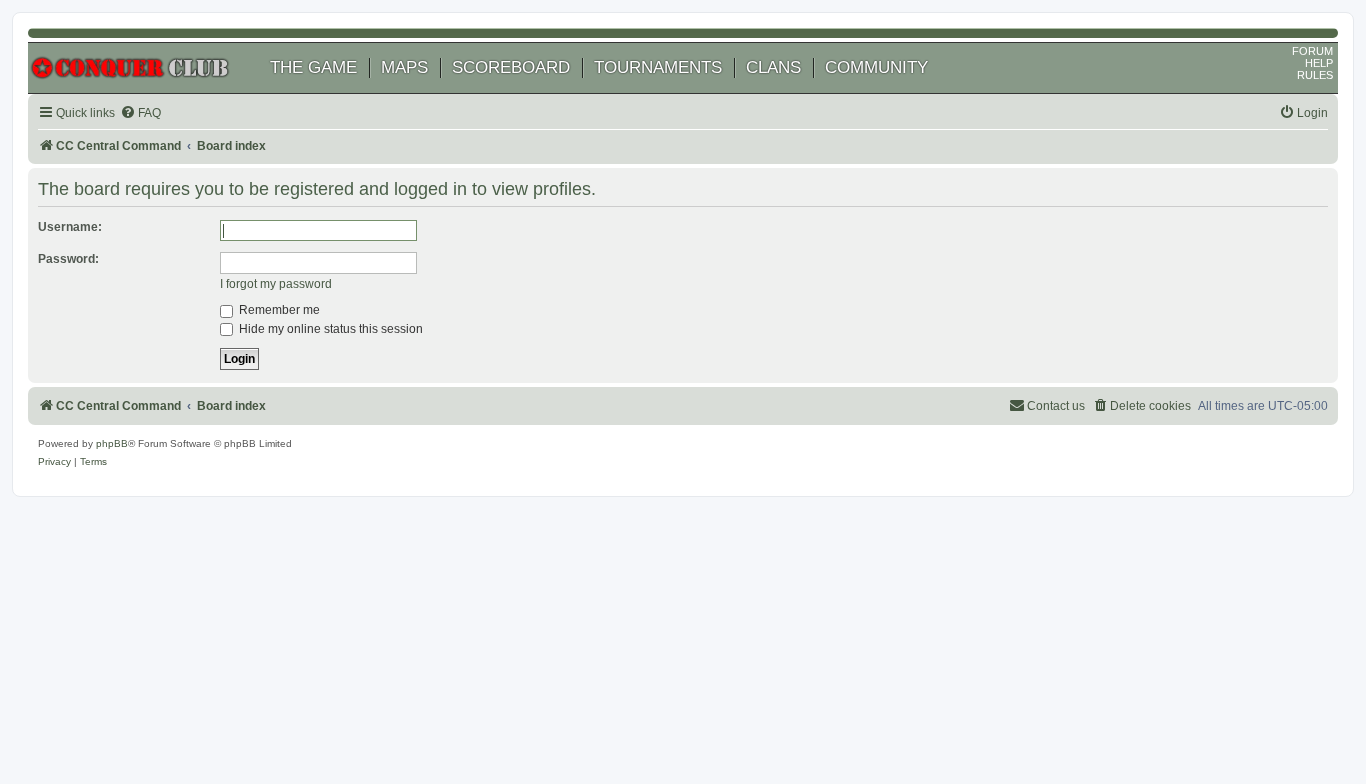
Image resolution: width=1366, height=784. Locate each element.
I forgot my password (276, 284)
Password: (68, 259)
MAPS (404, 67)
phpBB (112, 443)
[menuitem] (140, 113)
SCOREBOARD (511, 67)
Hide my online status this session (329, 329)
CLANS (773, 67)
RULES (1315, 75)
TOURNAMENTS (658, 67)
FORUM (1312, 51)
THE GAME (313, 67)
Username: (70, 227)
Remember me (278, 310)
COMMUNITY (876, 67)
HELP (1319, 63)
